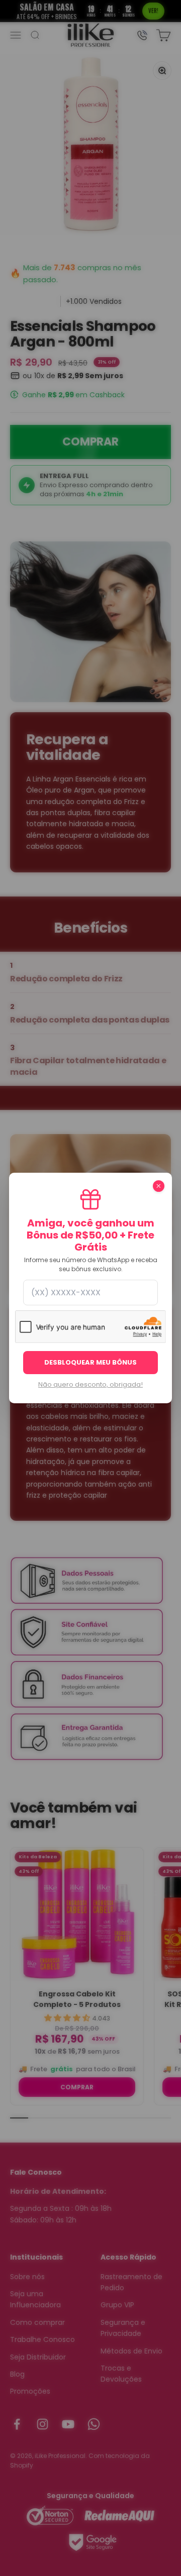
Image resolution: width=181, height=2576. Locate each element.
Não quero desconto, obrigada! (90, 1385)
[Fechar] (159, 1186)
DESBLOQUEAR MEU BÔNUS (90, 1362)
